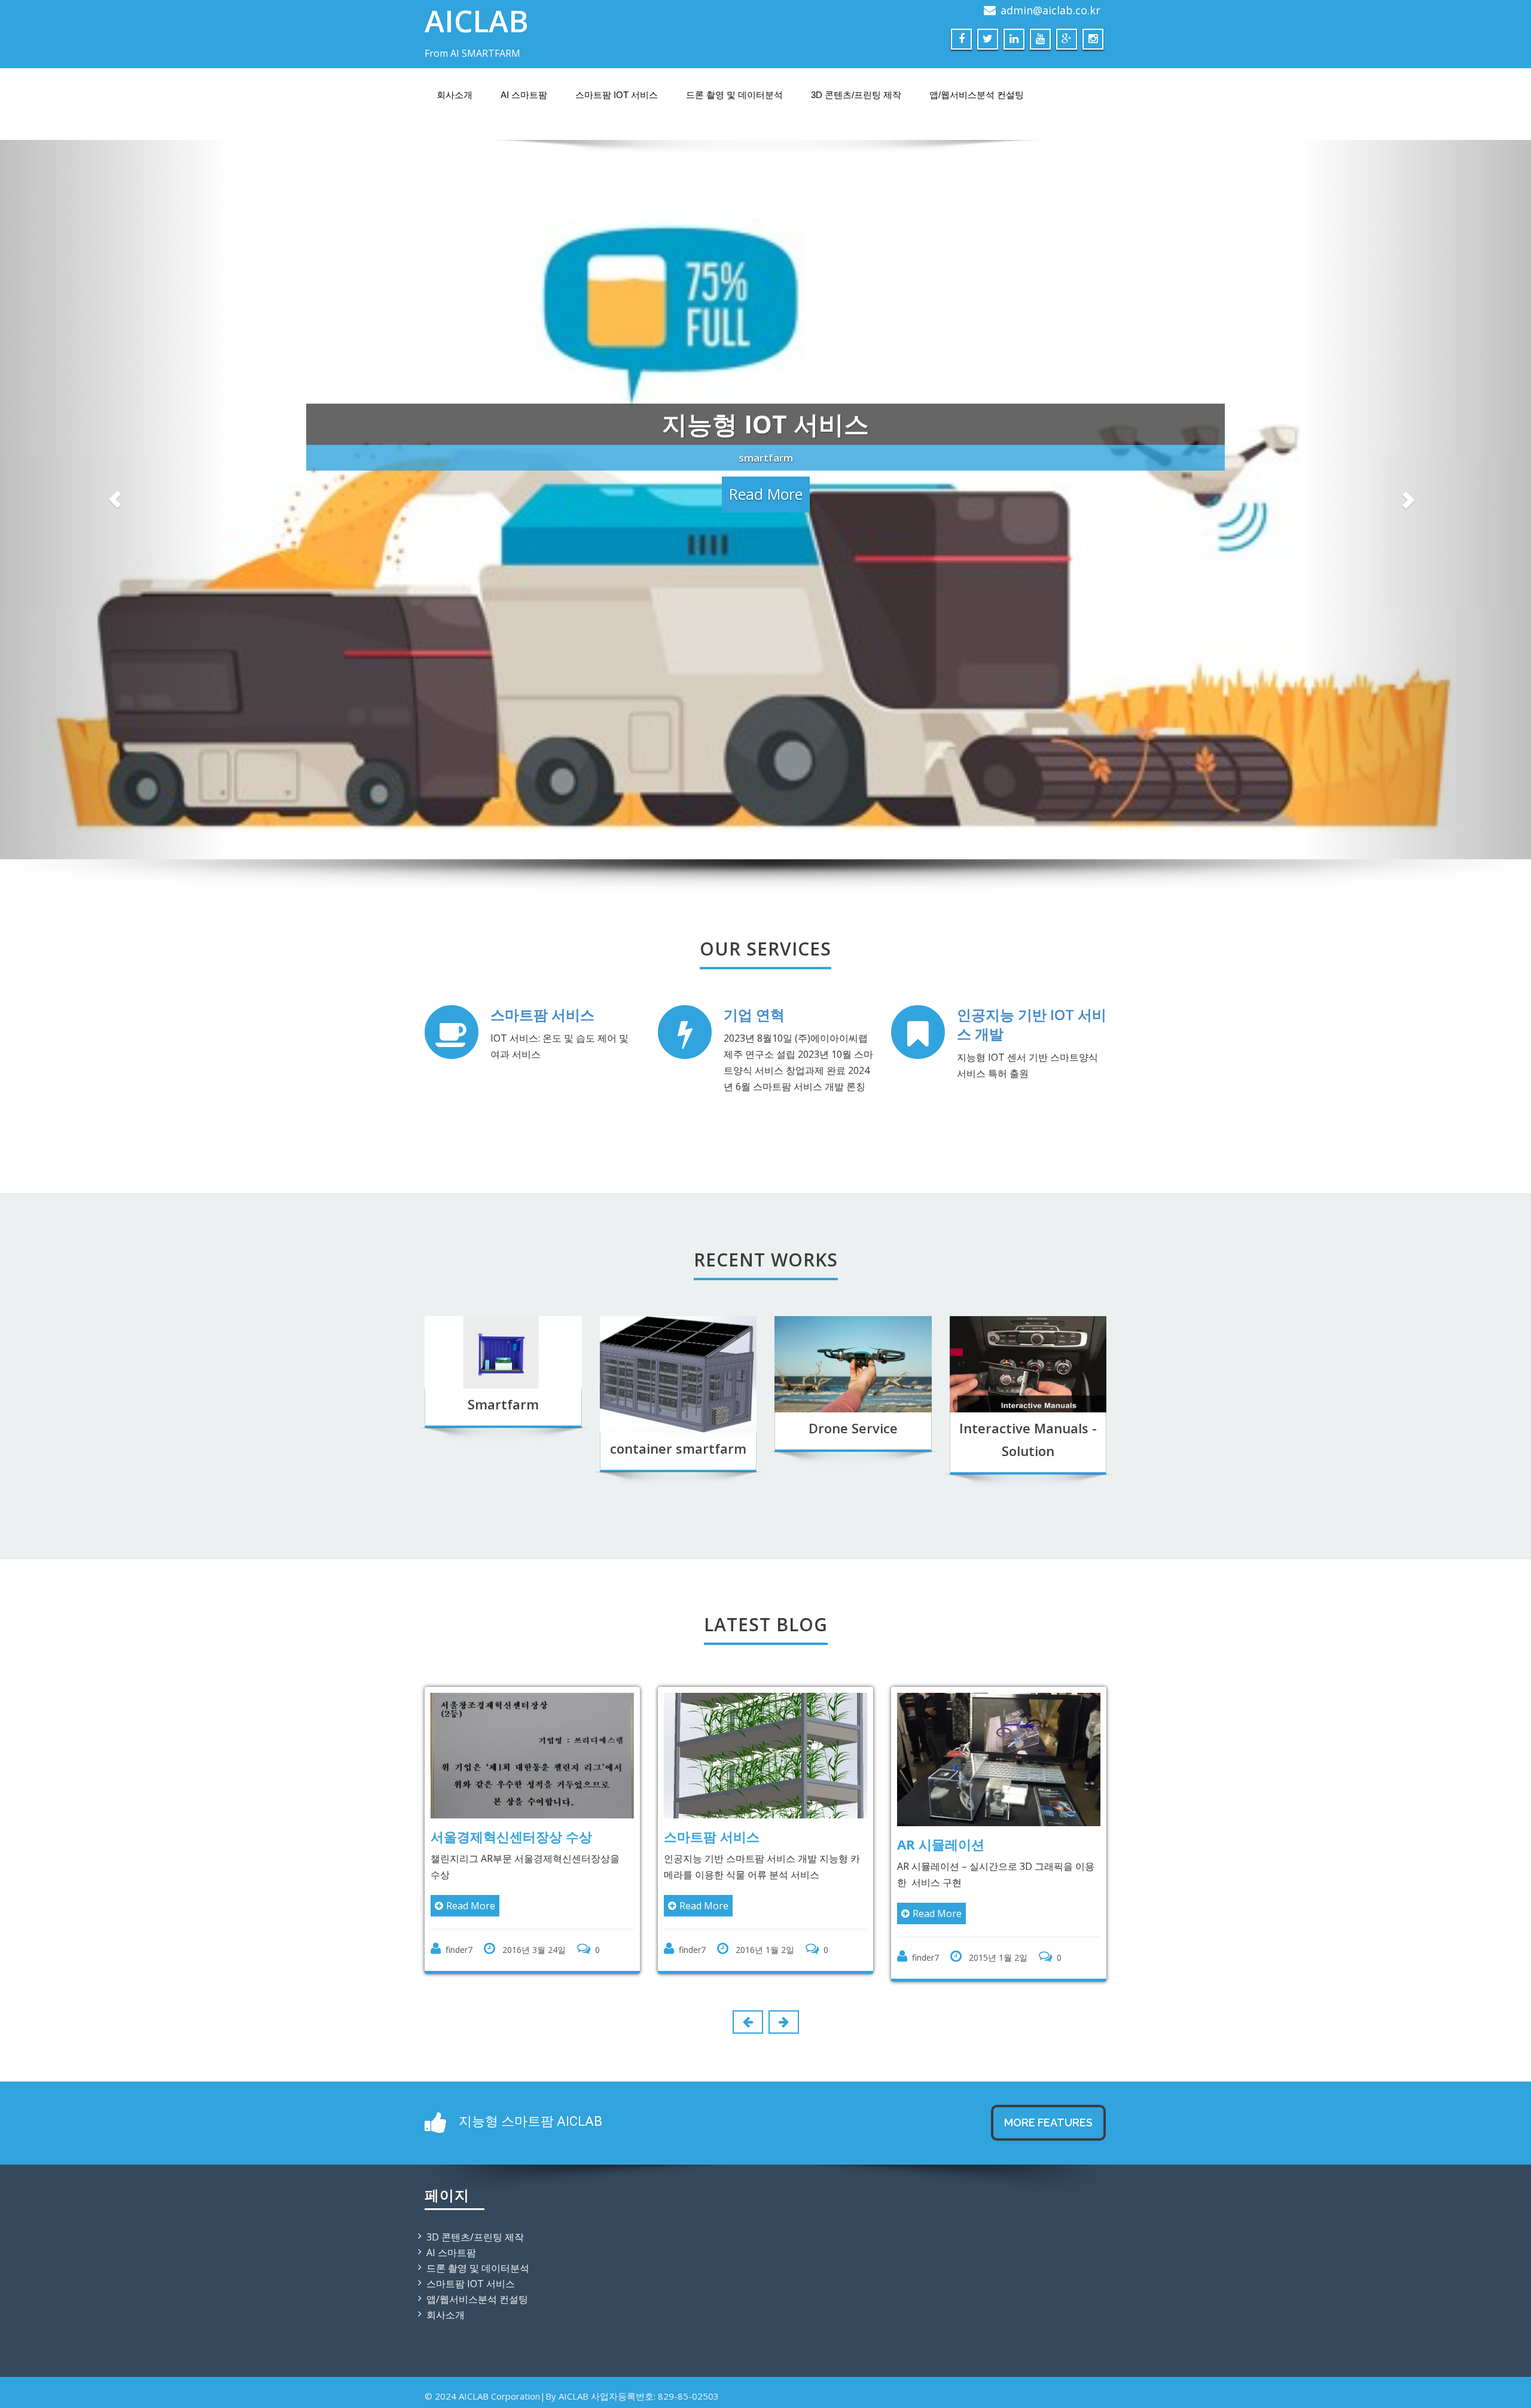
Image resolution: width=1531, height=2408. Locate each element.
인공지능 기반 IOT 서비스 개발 (1032, 1256)
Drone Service (853, 1660)
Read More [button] (766, 575)
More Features (1048, 2354)
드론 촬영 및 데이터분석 (734, 95)
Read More (528, 2138)
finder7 (516, 2182)
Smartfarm (503, 1636)
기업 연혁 (754, 1246)
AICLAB (477, 21)
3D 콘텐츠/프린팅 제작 (856, 95)
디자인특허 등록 (1002, 2068)
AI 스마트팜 (524, 95)
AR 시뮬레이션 (765, 2076)
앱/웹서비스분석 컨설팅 (977, 95)
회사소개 (455, 95)
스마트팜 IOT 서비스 (617, 95)
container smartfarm (678, 1680)
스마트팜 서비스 (542, 1246)
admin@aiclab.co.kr (1050, 10)
